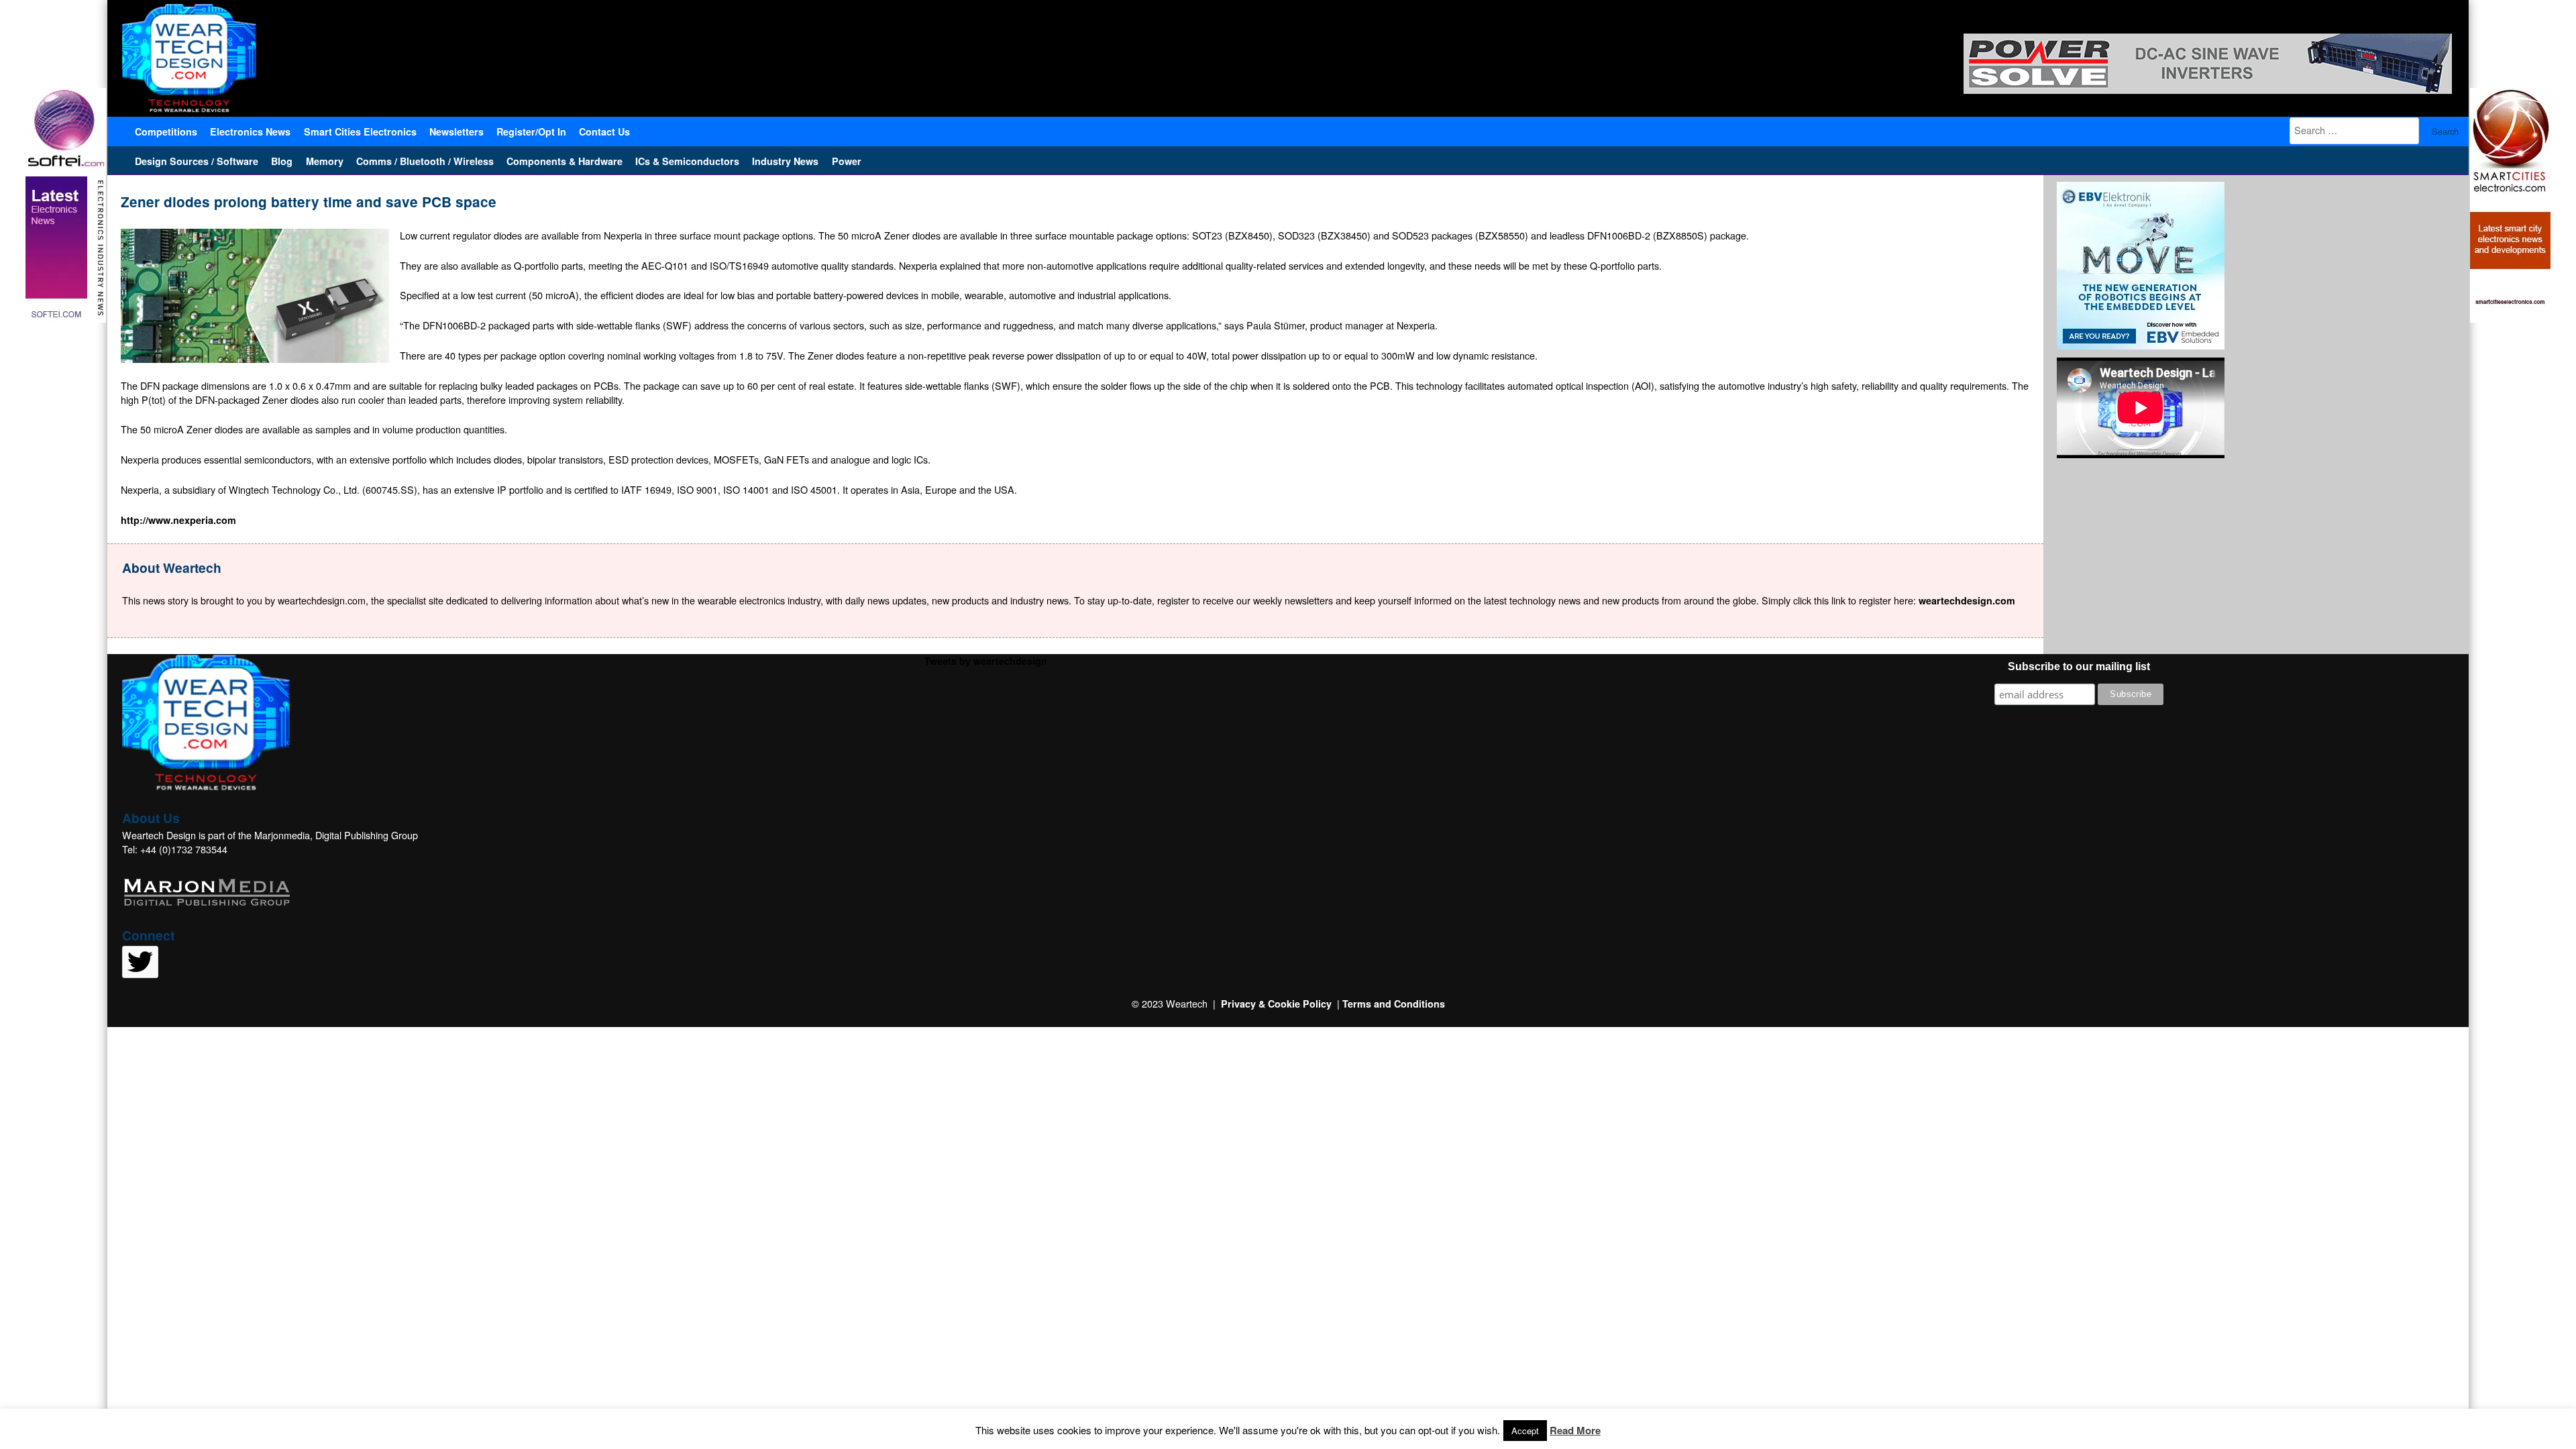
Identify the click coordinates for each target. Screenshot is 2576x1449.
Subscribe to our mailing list (2079, 666)
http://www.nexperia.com (178, 520)
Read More (1575, 1430)
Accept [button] (1525, 1431)
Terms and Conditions (1394, 1004)
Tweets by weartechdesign (986, 661)
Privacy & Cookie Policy (1276, 1004)
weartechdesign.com (1967, 600)
